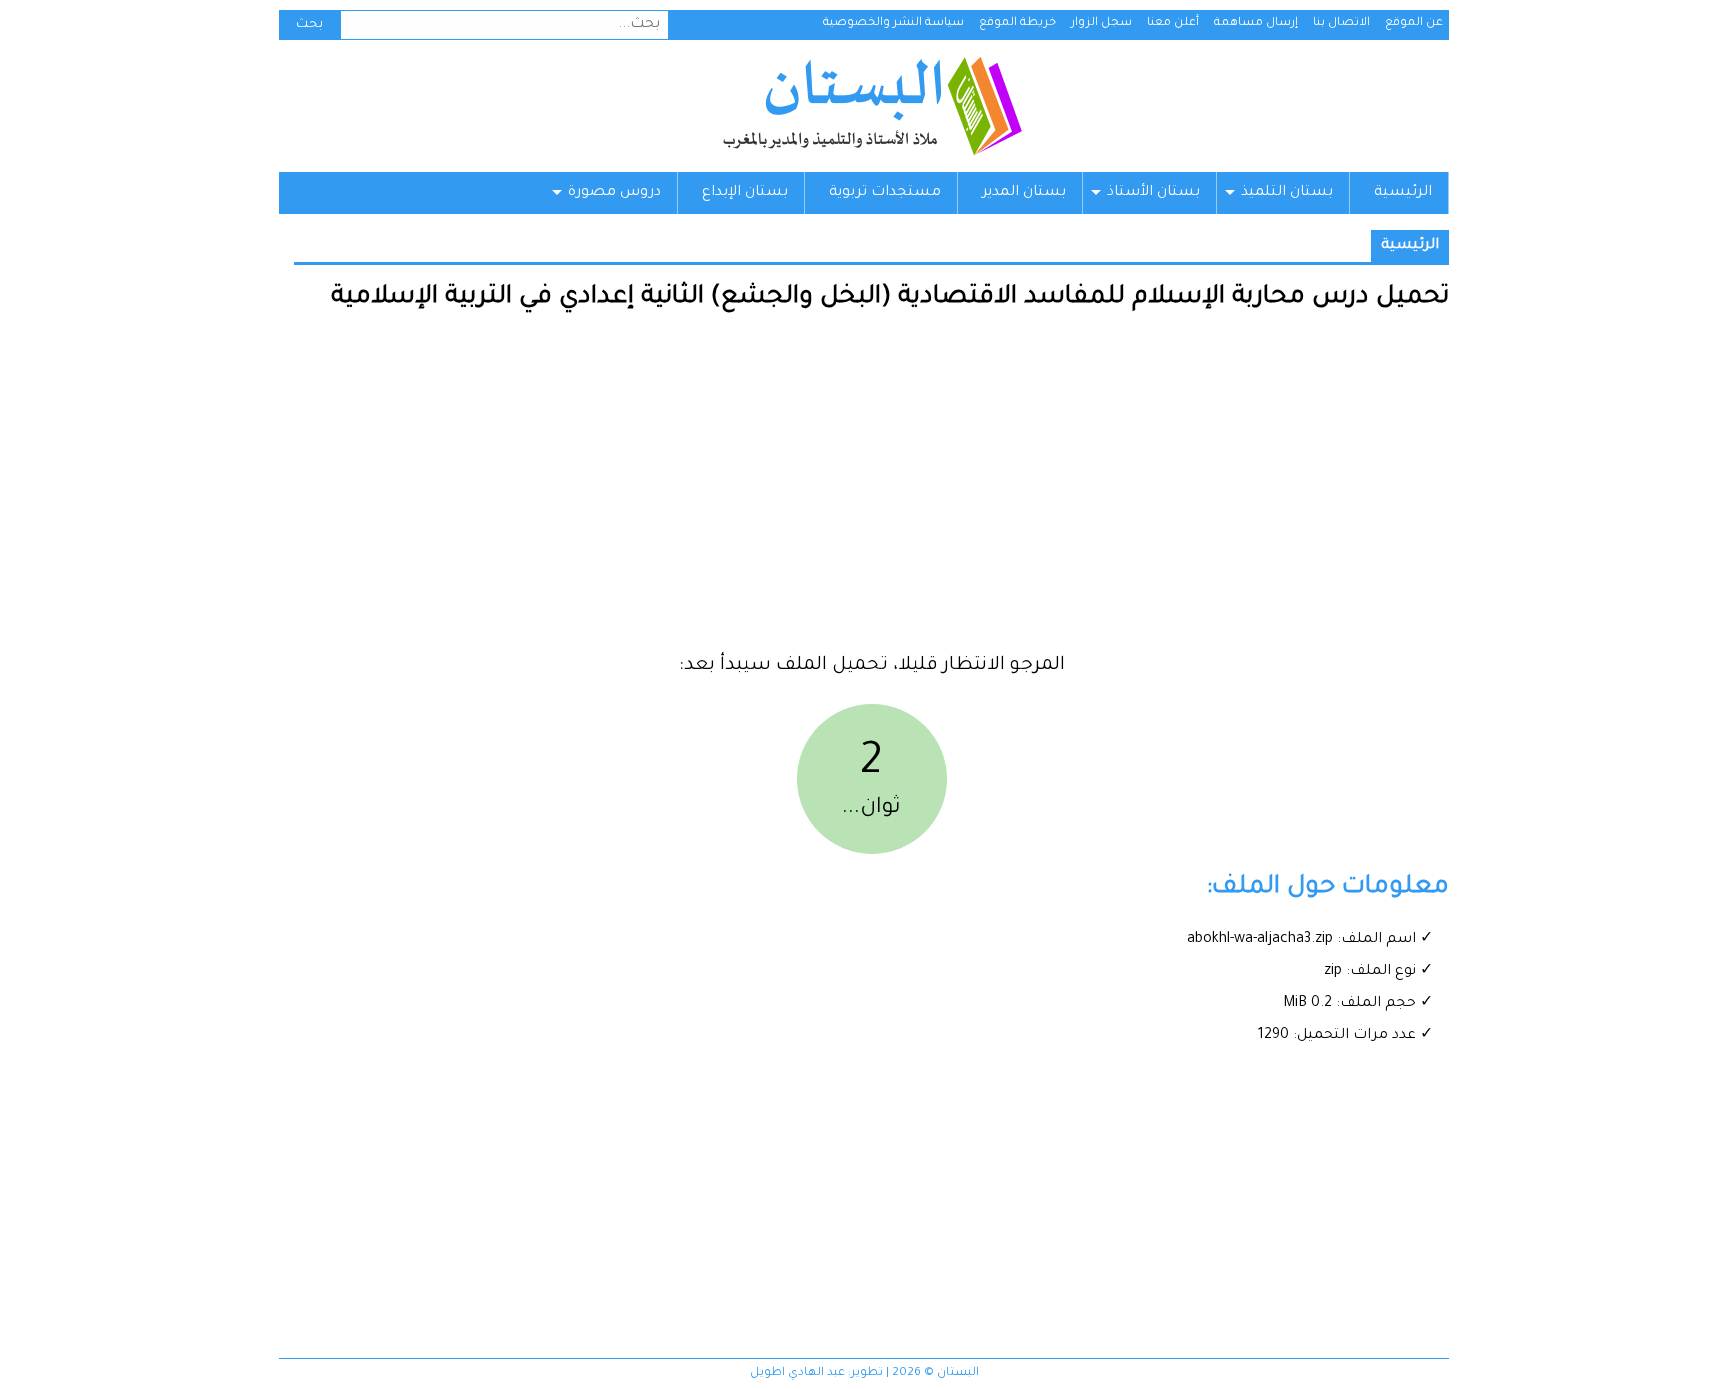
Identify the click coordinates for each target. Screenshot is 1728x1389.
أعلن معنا (1173, 23)
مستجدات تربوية (885, 193)
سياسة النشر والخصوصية (893, 23)
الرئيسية (1403, 193)
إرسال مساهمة (1256, 23)
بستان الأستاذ (1153, 193)
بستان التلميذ (1287, 193)
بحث (309, 25)
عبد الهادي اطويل (797, 1373)
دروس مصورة (614, 193)
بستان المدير (1024, 193)
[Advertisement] (871, 490)
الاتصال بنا (1341, 23)
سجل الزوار (1101, 23)
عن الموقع (1414, 23)
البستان (871, 106)
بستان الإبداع (745, 193)
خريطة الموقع (1017, 23)
